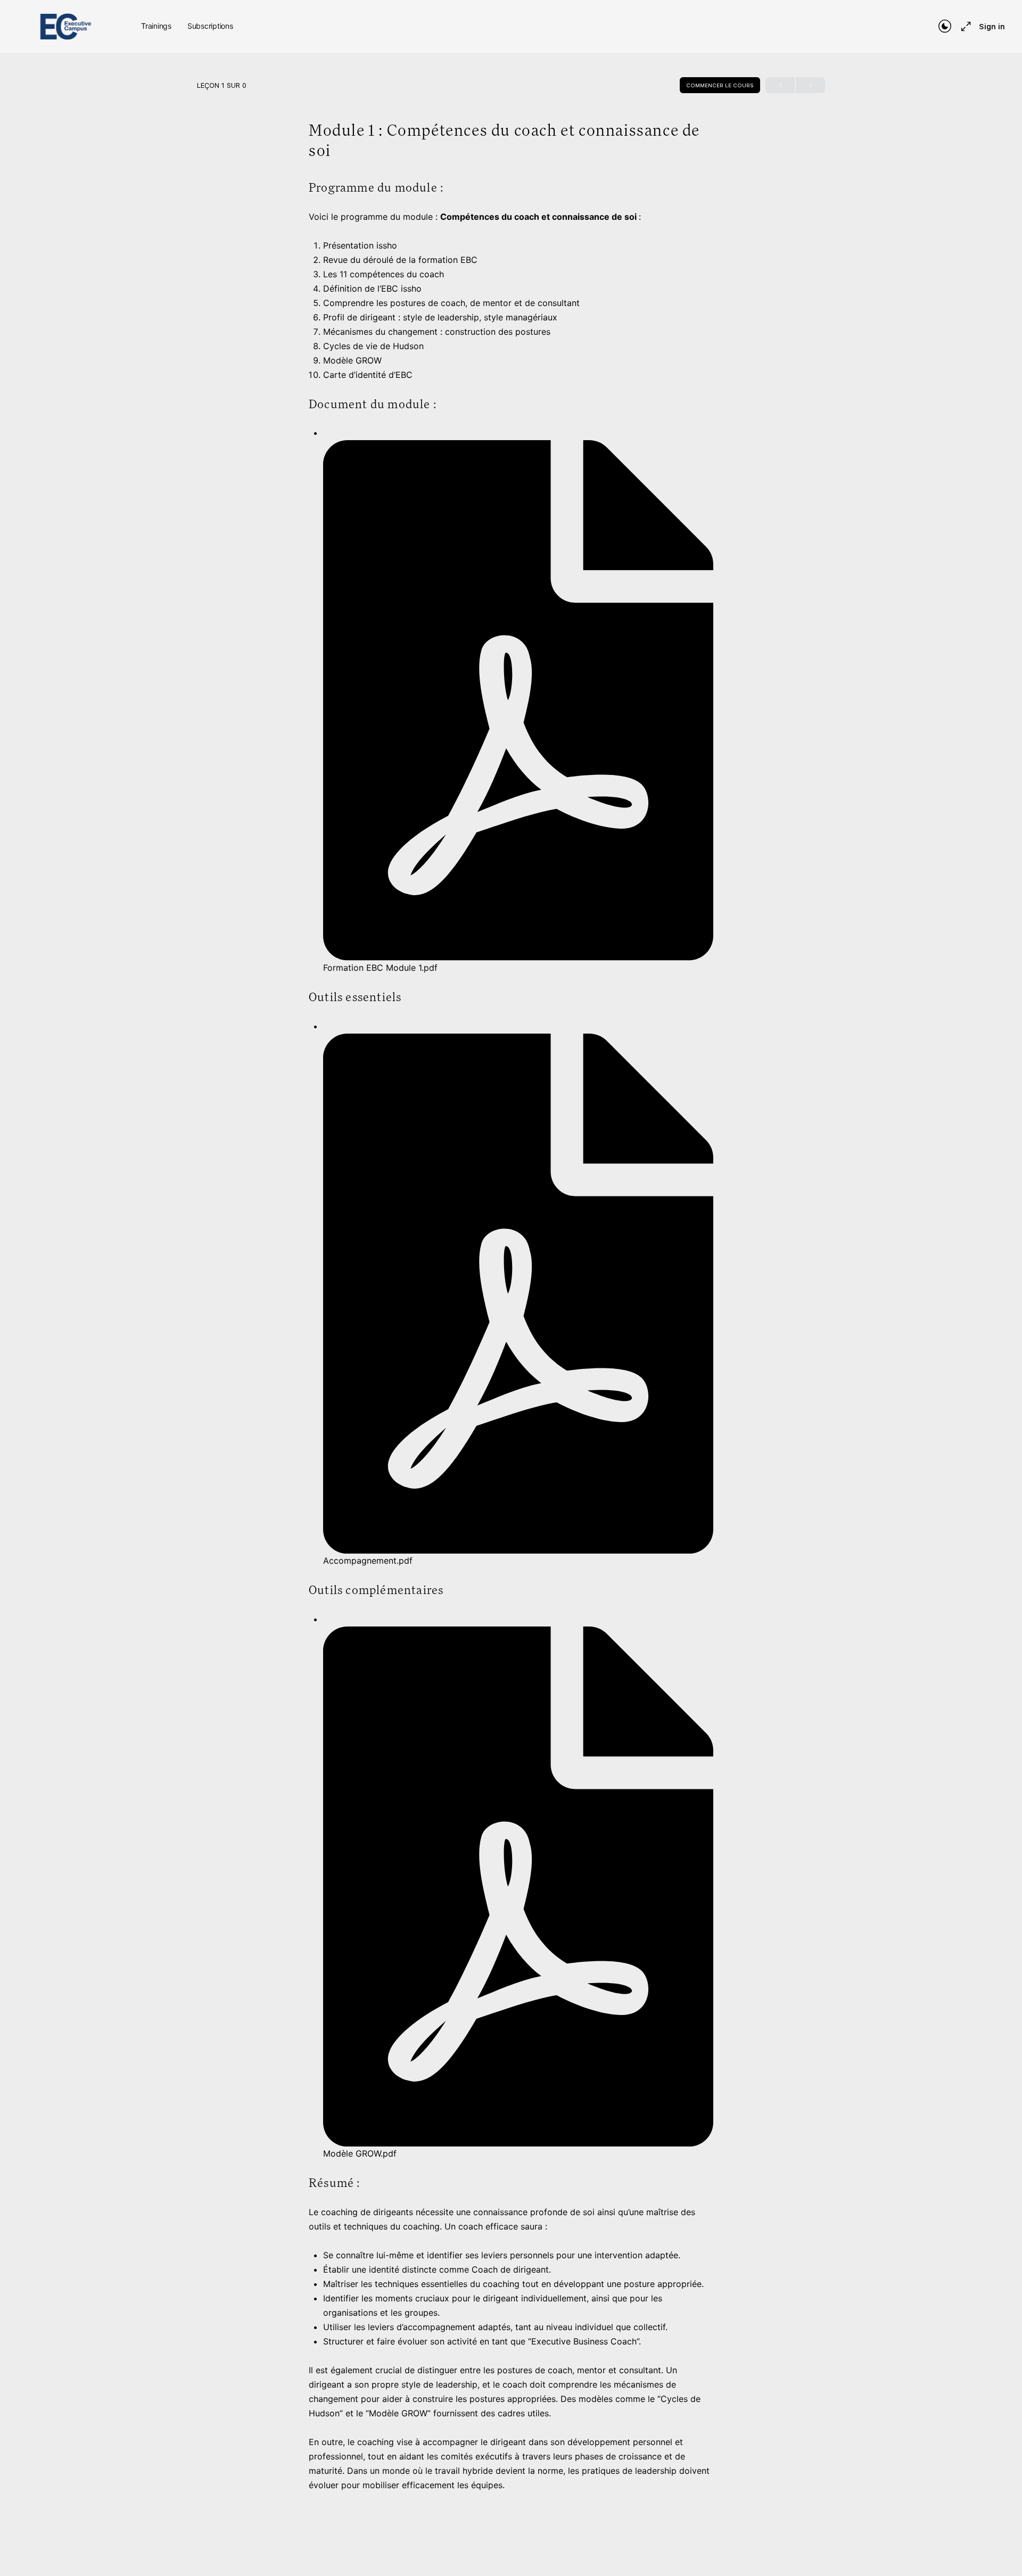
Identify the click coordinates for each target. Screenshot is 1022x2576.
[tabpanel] (511, 1336)
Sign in (992, 27)
